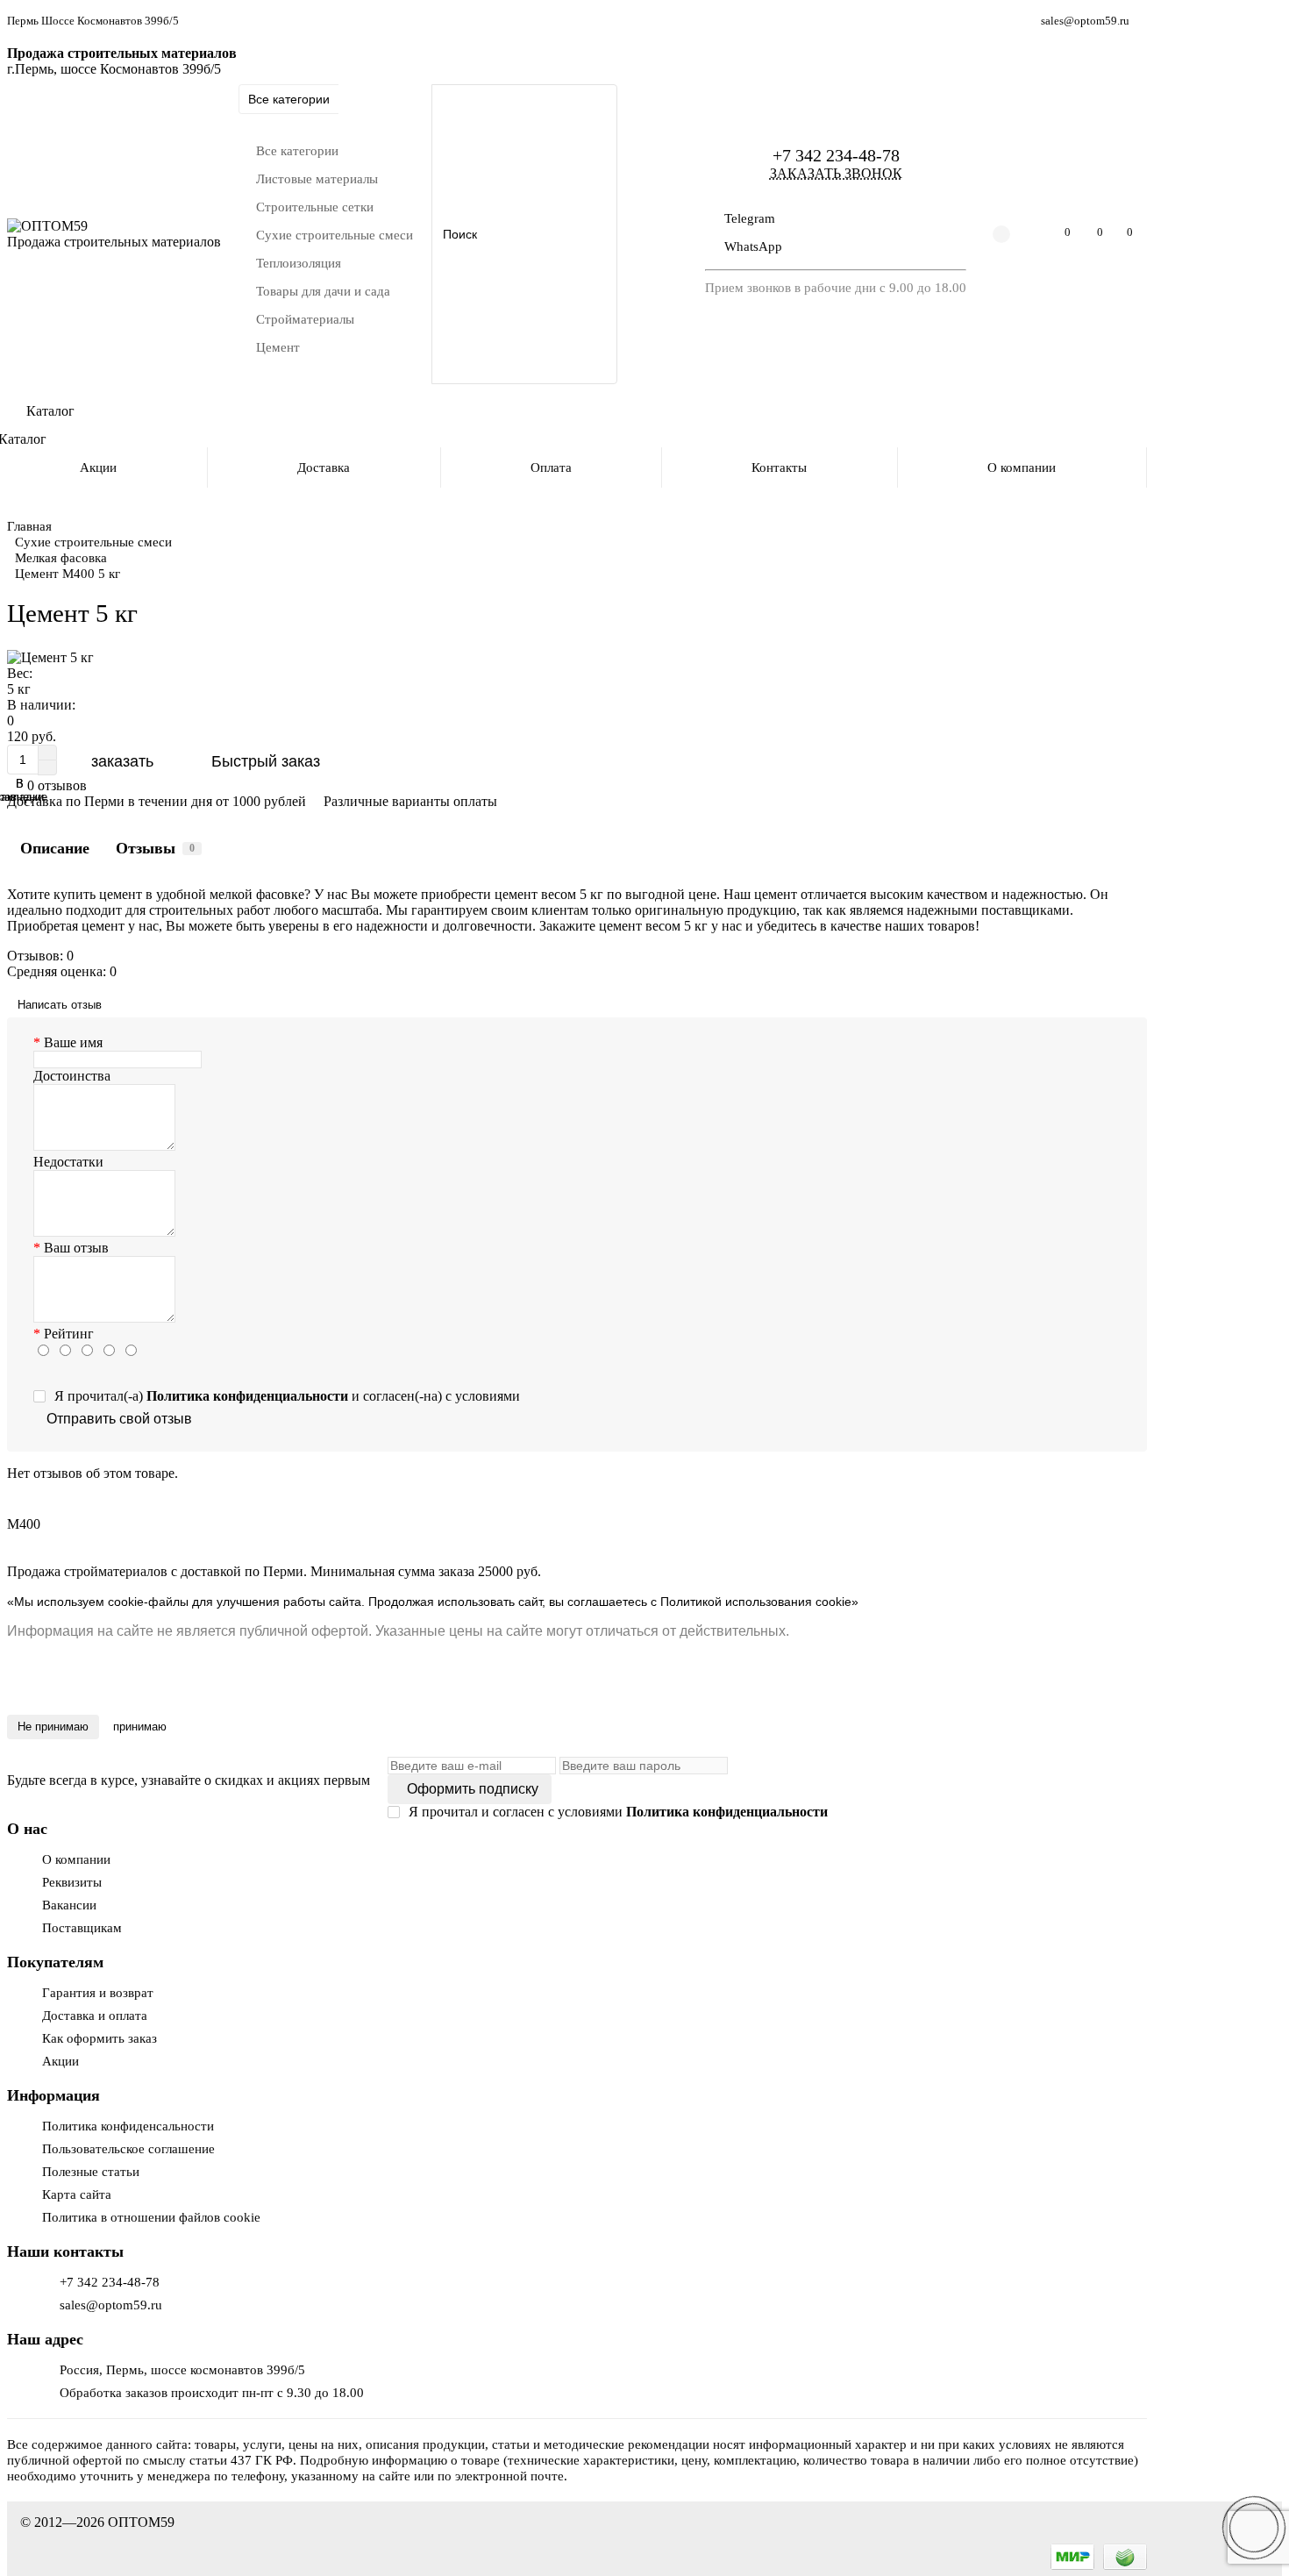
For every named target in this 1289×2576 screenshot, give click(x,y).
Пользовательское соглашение (128, 2148)
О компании (1022, 467)
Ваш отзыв (76, 1248)
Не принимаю (53, 1727)
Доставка (324, 467)
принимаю (140, 1727)
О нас (27, 1829)
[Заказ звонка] (1254, 2528)
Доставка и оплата (95, 2015)
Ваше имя (73, 1042)
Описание (55, 848)
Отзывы (155, 848)
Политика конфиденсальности (128, 2126)
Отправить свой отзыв (119, 1419)
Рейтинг (69, 1334)
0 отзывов (57, 785)
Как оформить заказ (100, 2038)
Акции (61, 2061)
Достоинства (72, 1076)
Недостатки (68, 1162)
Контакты (779, 467)
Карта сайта (77, 2194)
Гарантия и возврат (98, 1992)
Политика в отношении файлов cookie (151, 2217)
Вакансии (69, 1905)
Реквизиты (72, 1882)
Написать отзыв (60, 1005)
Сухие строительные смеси (93, 542)
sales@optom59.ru (1085, 21)
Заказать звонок (836, 173)
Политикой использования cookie (754, 1602)
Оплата (551, 467)
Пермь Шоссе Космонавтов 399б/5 (93, 21)
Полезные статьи (91, 2171)
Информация (53, 2095)
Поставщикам (82, 1927)
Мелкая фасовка (61, 557)
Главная (29, 526)
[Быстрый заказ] (263, 761)
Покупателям (55, 1962)
